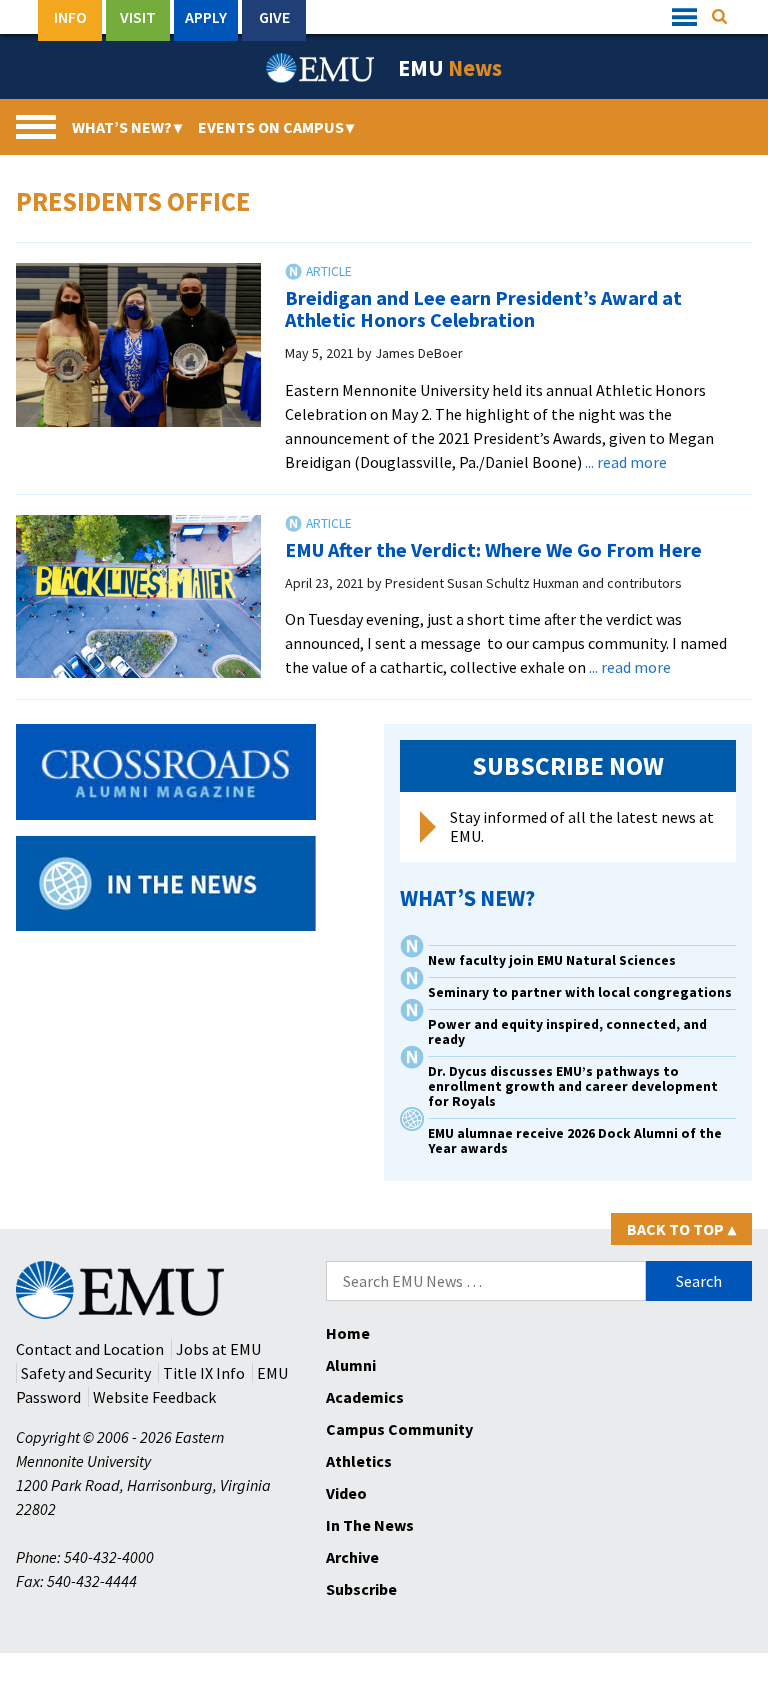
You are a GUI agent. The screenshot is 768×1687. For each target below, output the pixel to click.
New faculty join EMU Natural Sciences (553, 960)
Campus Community (399, 1429)
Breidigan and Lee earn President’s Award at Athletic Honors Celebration (483, 308)
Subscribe (361, 1589)
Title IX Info (204, 1373)
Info (70, 17)
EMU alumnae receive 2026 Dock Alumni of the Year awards (575, 1141)
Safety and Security (86, 1373)
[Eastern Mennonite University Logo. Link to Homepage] (321, 68)
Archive (352, 1557)
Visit (138, 17)
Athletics (359, 1461)
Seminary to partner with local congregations (580, 992)
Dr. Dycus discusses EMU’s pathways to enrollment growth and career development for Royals (573, 1086)
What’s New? (127, 127)
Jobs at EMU (218, 1349)
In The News (370, 1525)
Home (348, 1333)
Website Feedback (154, 1397)
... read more (626, 462)
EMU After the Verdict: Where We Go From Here (493, 549)
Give (274, 17)
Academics (365, 1397)
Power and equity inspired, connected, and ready (567, 1032)
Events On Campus (276, 127)
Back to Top (681, 1229)
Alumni (351, 1365)
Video (346, 1493)
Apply (206, 17)
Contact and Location (90, 1349)
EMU (450, 68)
